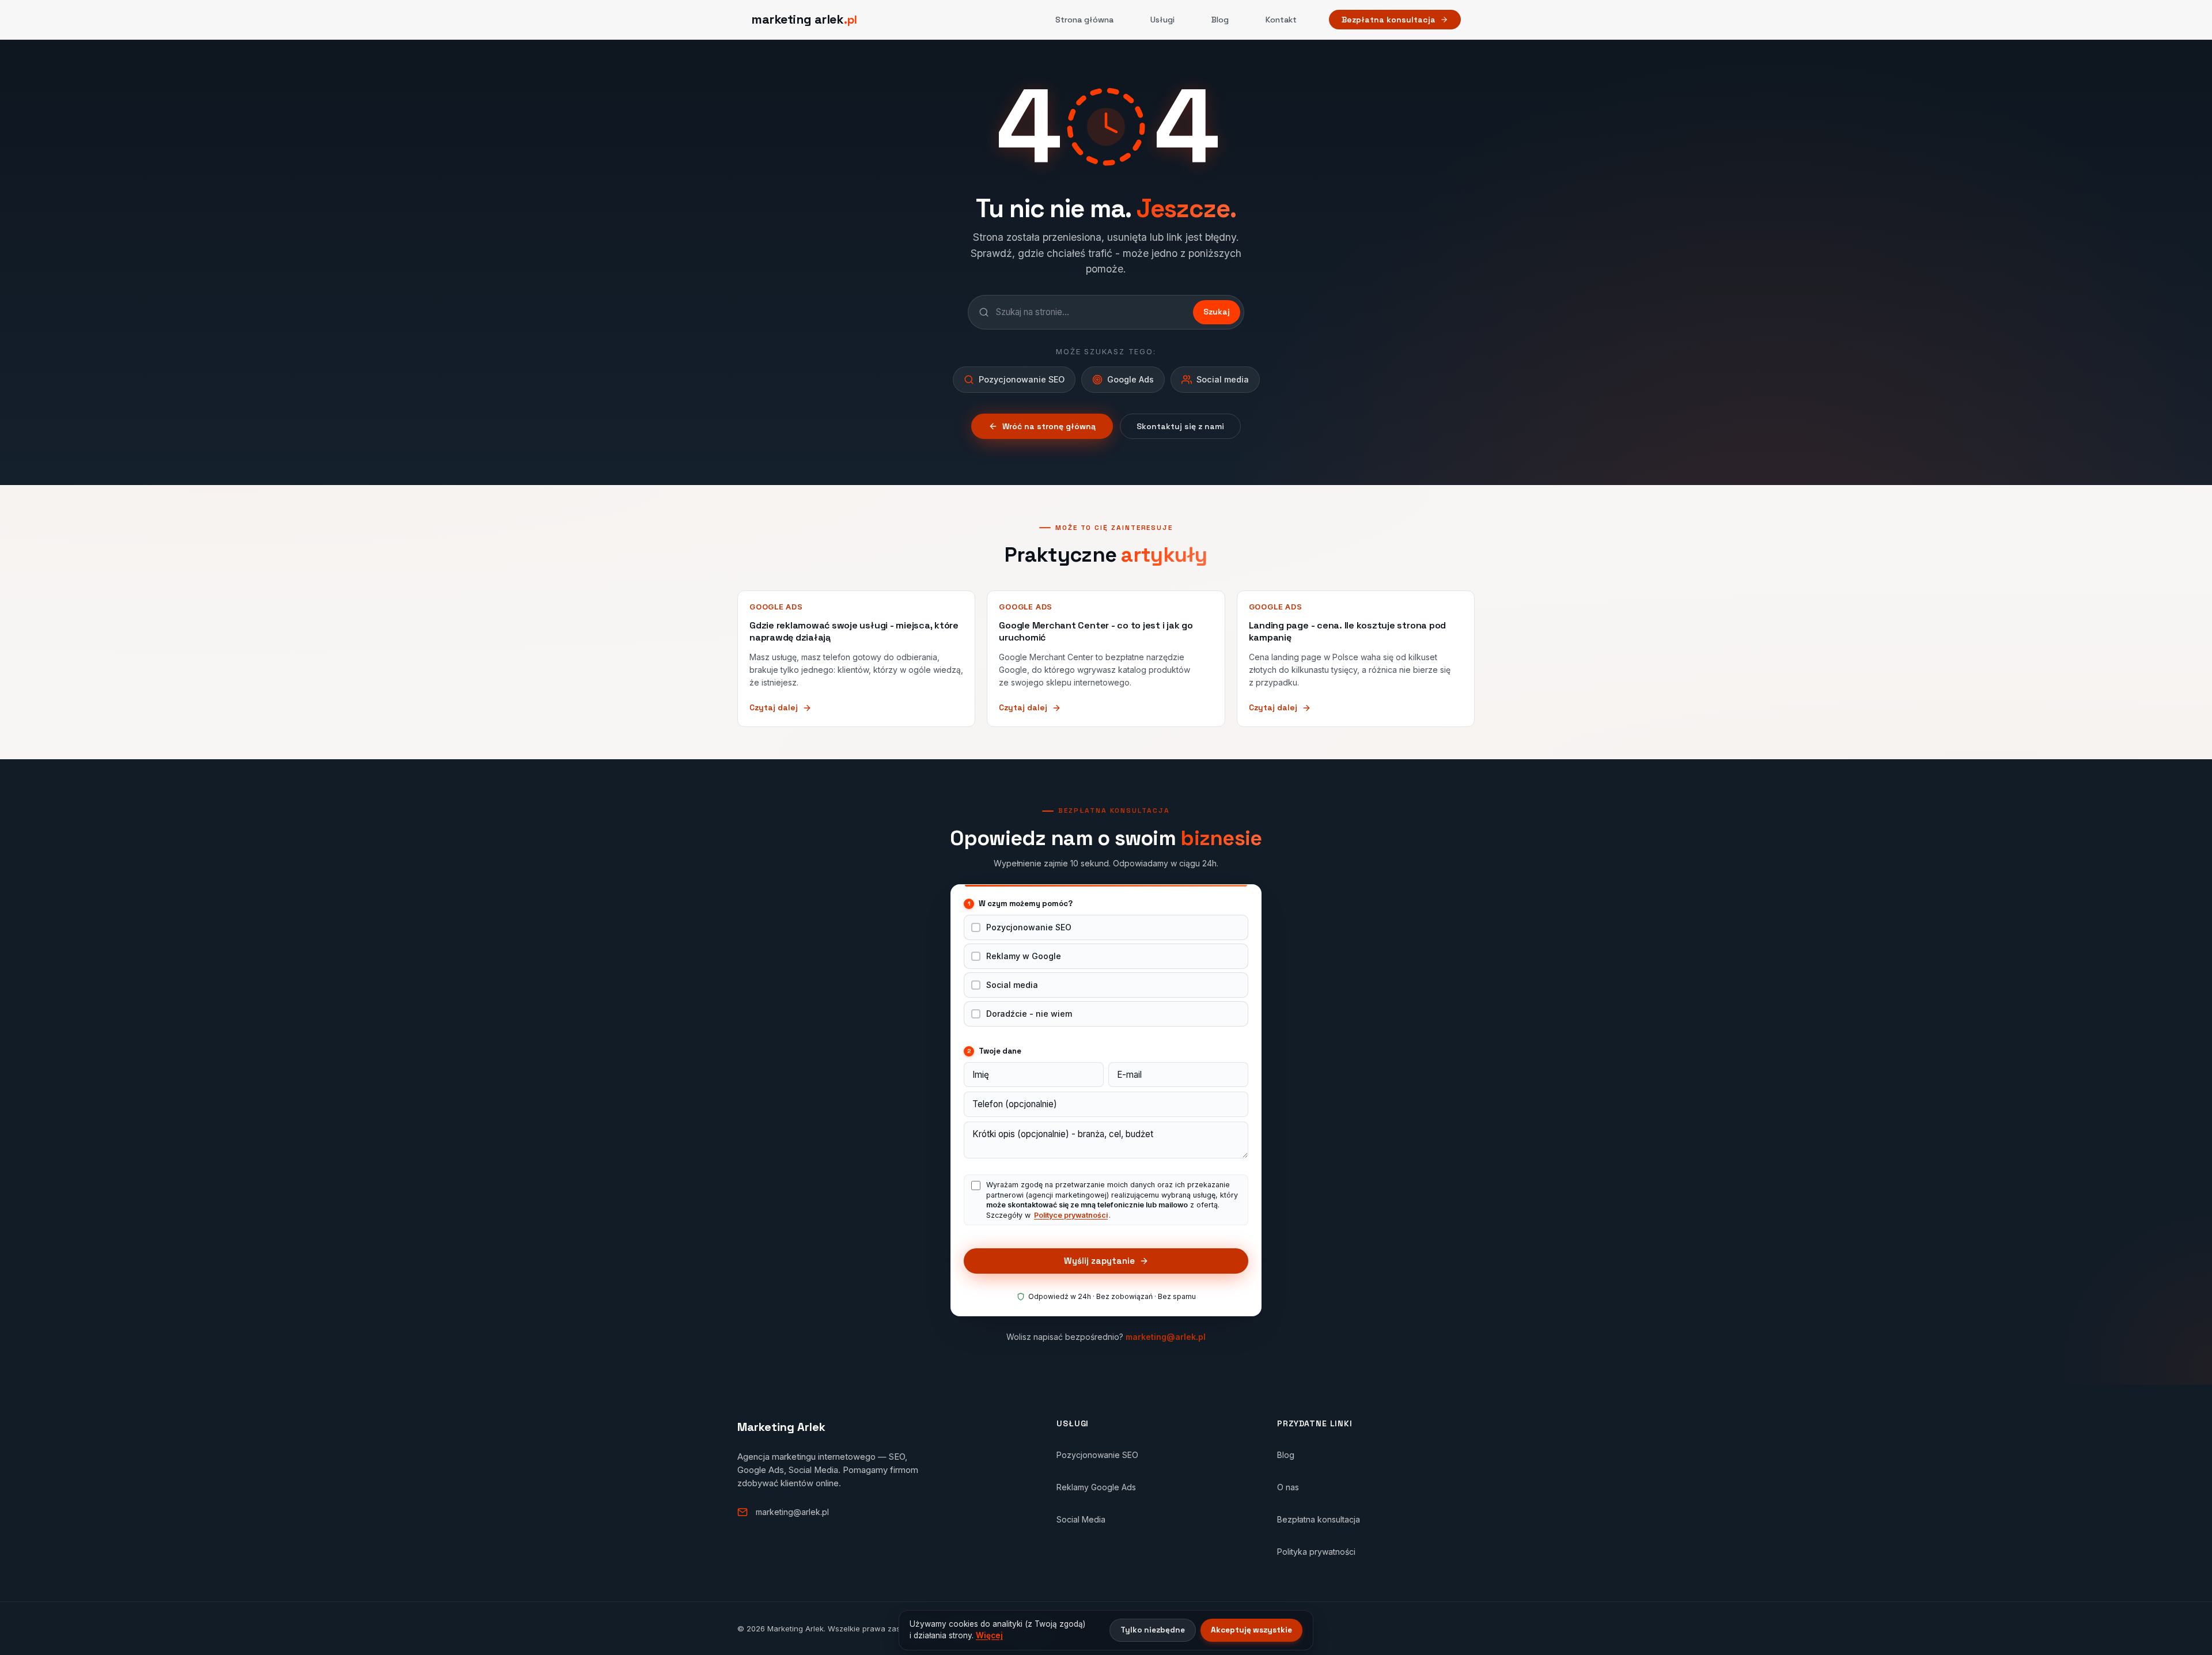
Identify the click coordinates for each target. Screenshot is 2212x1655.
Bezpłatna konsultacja (1389, 20)
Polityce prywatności (1071, 1215)
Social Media (1081, 1519)
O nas (1288, 1487)
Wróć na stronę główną (1049, 426)
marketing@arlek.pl (1166, 1337)
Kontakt (1281, 20)
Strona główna (1084, 20)
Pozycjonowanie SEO (1029, 927)
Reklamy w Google (1024, 956)
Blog (1220, 20)
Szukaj (1217, 312)
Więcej (989, 1635)
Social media (1012, 985)
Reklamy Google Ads (1096, 1487)
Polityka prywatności (1316, 1552)
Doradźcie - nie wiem (1029, 1014)
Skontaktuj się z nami (1180, 426)
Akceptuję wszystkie (1251, 1630)
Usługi (1162, 20)
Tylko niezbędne (1153, 1630)
